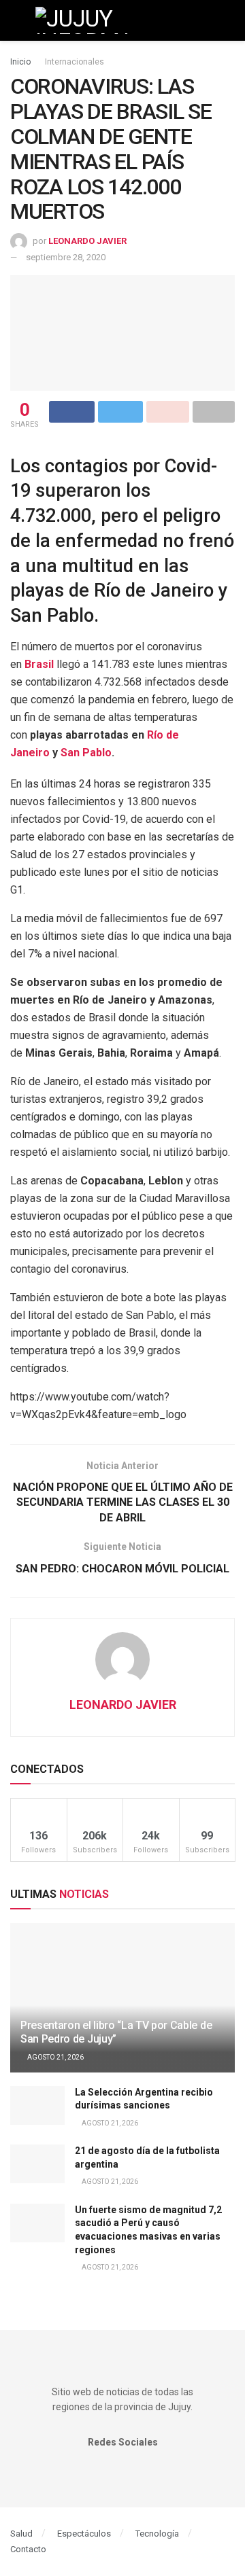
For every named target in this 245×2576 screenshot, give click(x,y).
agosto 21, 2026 (55, 2057)
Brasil (39, 664)
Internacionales (75, 62)
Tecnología (157, 2534)
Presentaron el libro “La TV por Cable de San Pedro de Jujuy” (116, 2032)
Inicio (20, 62)
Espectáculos (84, 2534)
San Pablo (86, 753)
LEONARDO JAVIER (87, 241)
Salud (21, 2534)
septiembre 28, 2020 (66, 257)
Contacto (28, 2549)
